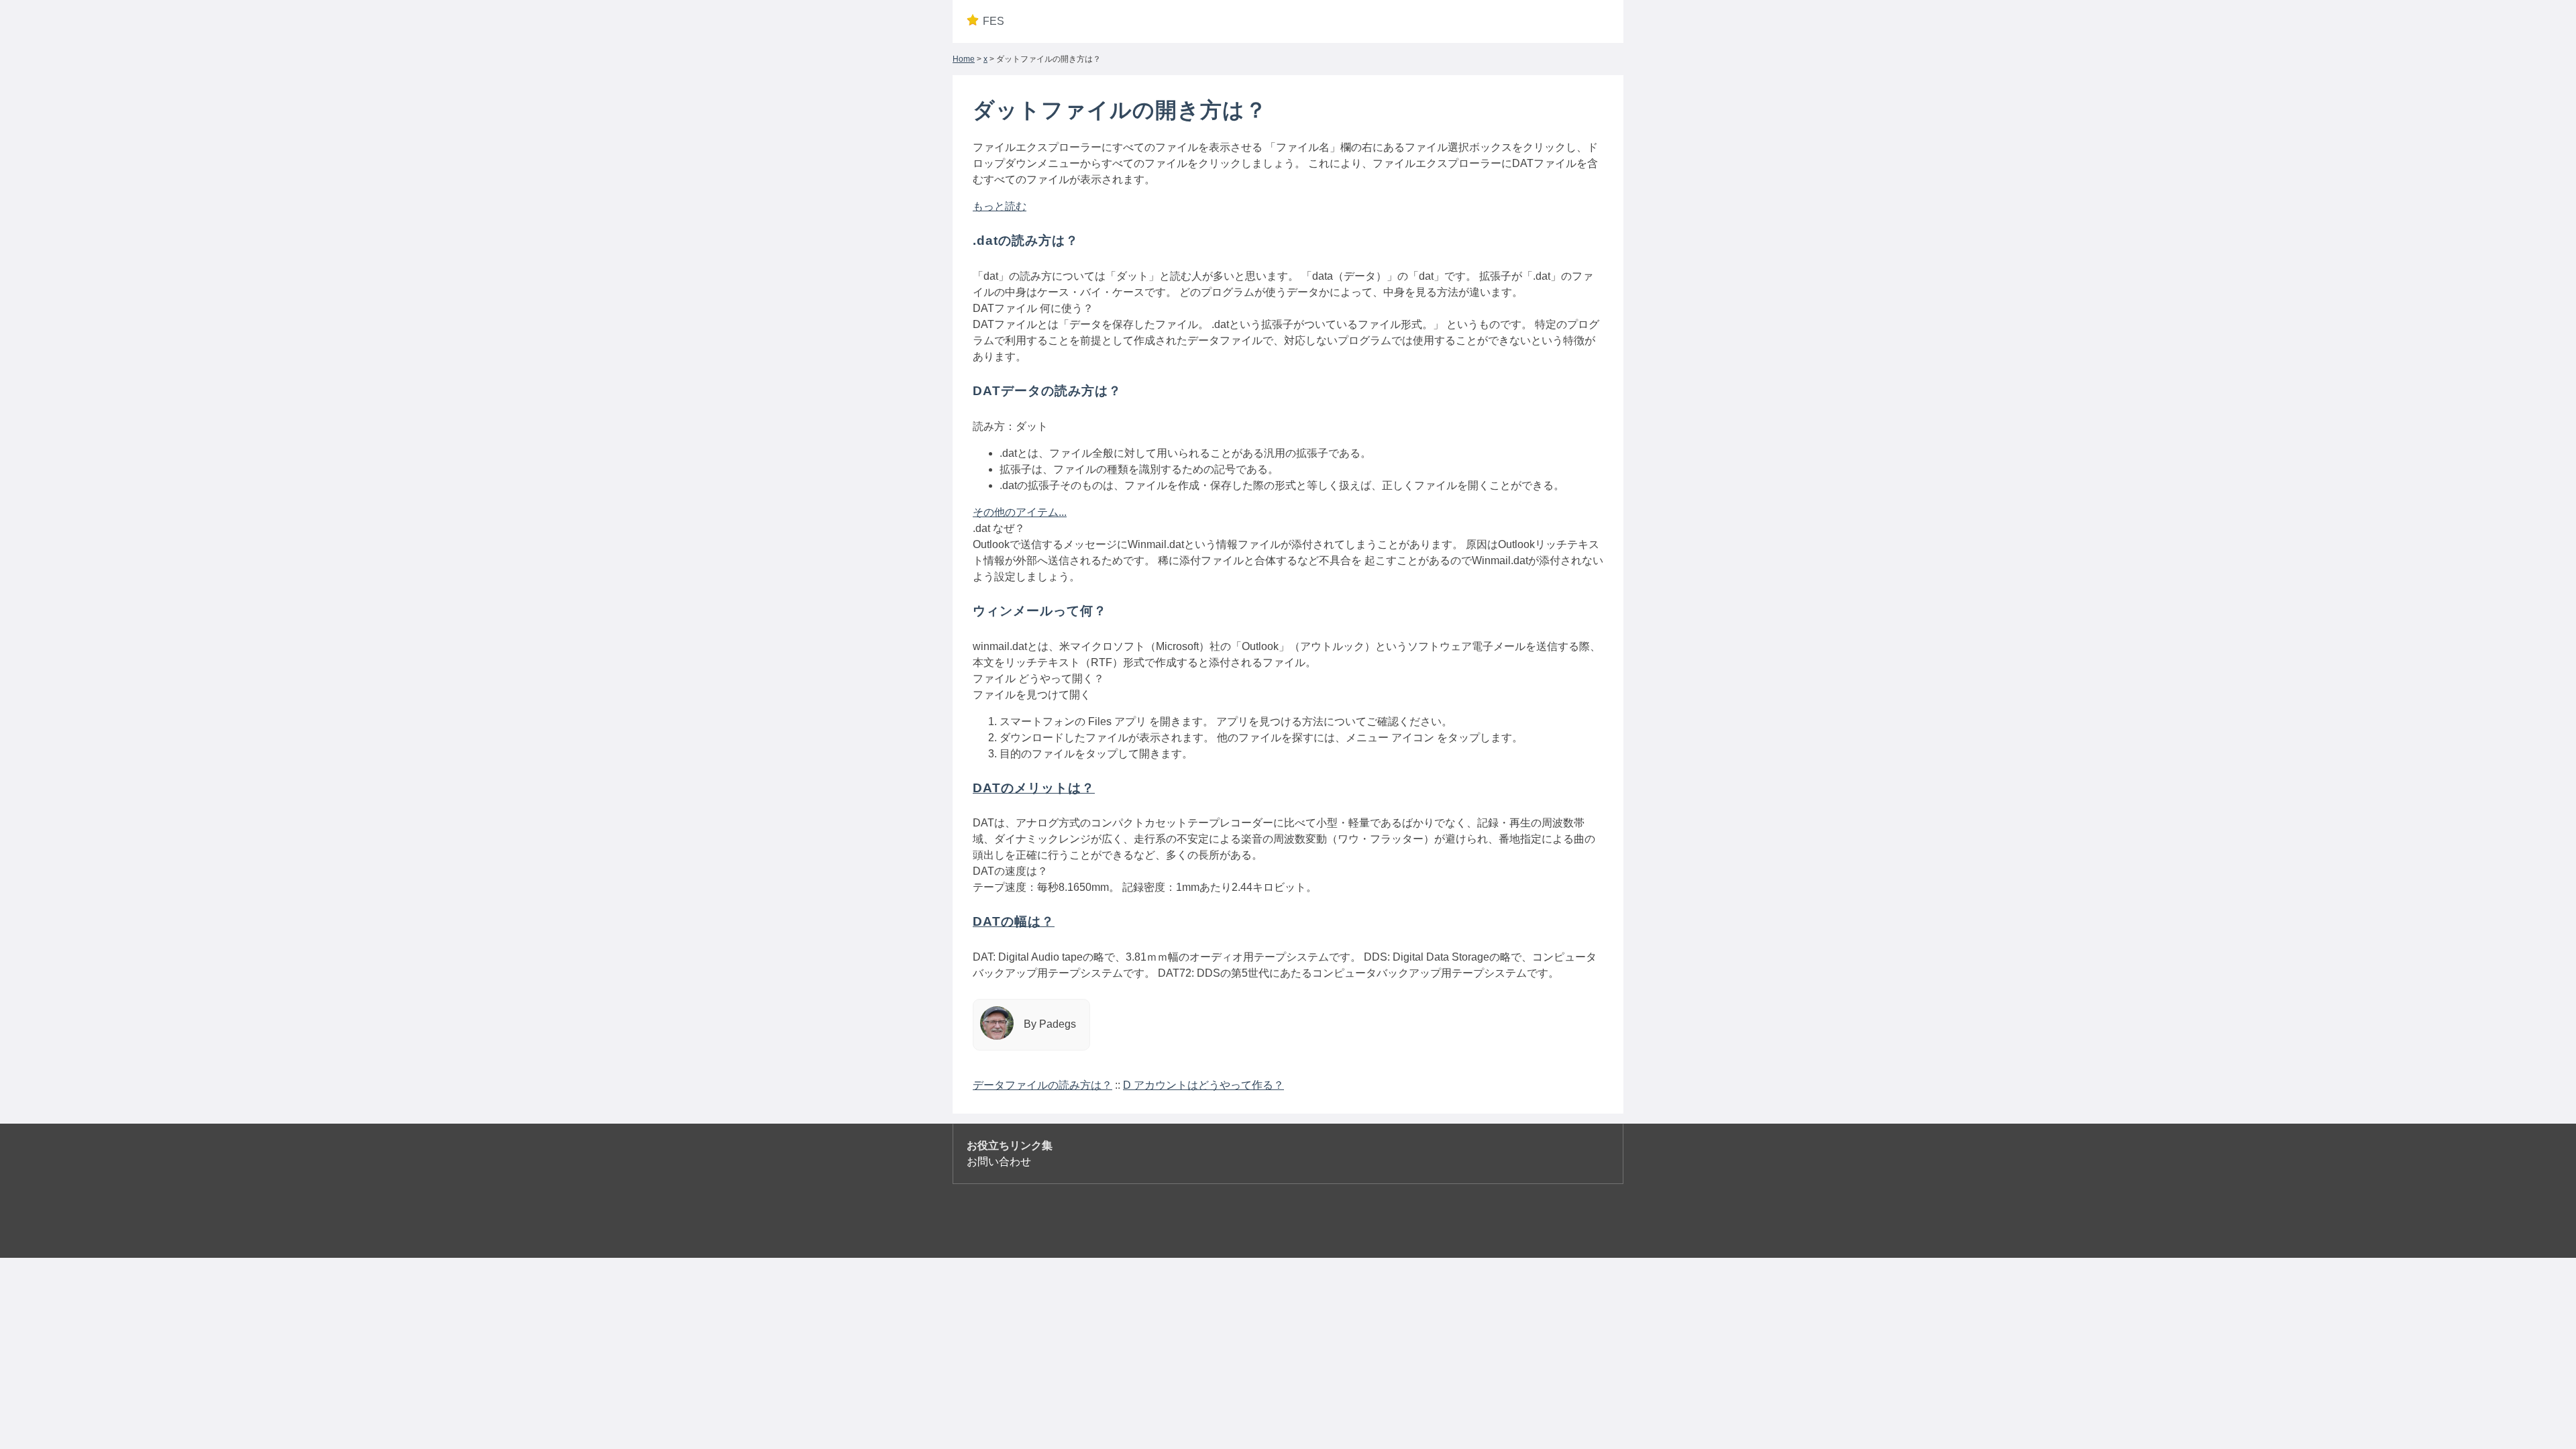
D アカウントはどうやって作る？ (1203, 1085)
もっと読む (1000, 206)
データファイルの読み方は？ (1042, 1085)
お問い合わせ (999, 1162)
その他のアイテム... (1020, 512)
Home (964, 59)
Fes (994, 21)
